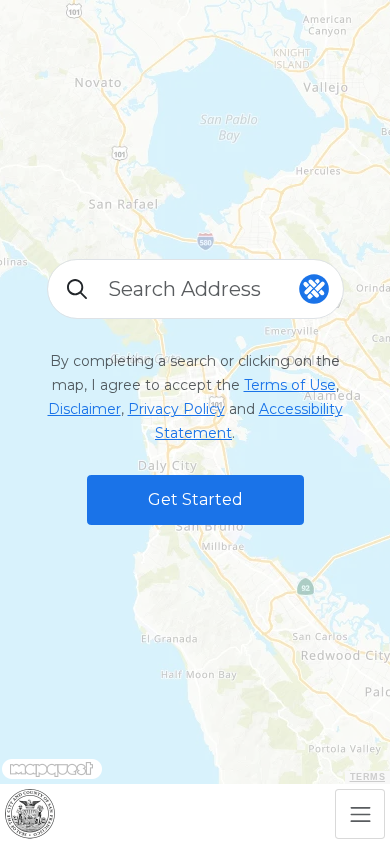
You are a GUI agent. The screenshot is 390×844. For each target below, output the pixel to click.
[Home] (30, 814)
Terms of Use (290, 385)
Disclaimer (84, 409)
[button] (195, 500)
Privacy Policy (176, 409)
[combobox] (195, 289)
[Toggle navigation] (360, 814)
